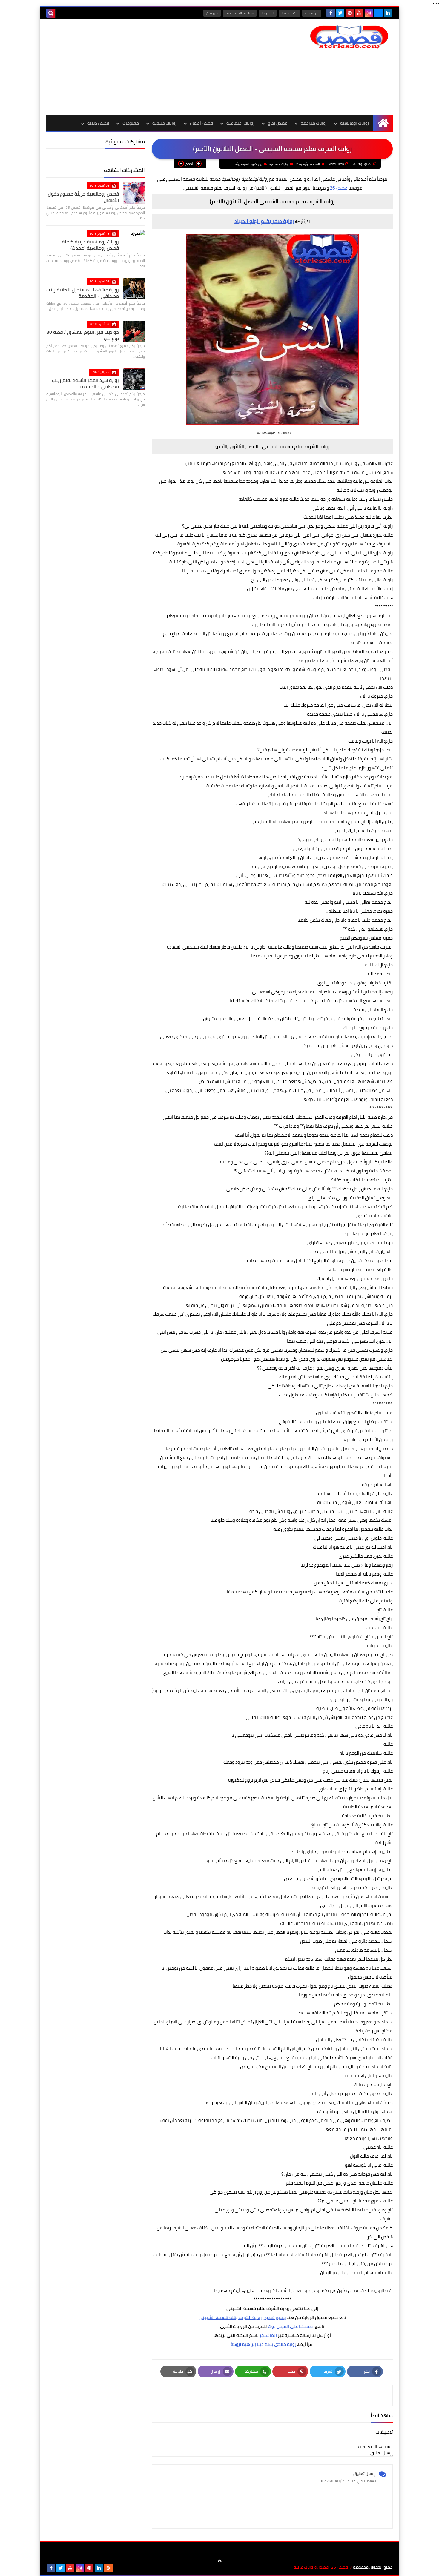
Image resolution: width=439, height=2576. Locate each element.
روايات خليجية (164, 123)
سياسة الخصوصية (240, 13)
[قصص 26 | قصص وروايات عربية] (349, 37)
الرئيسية (312, 13)
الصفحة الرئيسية (310, 164)
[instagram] (369, 13)
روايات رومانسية (354, 123)
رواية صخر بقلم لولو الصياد (264, 221)
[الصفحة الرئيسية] (383, 123)
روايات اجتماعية (240, 123)
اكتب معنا (289, 13)
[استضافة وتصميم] (118, 2568)
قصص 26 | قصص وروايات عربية (321, 2567)
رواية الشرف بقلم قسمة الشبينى (230, 2317)
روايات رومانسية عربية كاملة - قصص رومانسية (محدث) (89, 245)
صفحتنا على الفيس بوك (290, 2326)
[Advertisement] (155, 67)
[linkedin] (388, 13)
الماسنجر (268, 2335)
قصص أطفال (201, 123)
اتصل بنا (268, 13)
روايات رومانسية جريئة (249, 164)
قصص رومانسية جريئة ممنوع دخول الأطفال (83, 197)
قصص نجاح (278, 123)
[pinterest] (350, 13)
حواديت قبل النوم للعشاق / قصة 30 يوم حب (83, 335)
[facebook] (331, 13)
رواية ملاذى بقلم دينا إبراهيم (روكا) (264, 2344)
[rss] (108, 2568)
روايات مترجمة (314, 123)
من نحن (212, 13)
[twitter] (340, 13)
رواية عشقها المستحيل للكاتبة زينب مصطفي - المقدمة (83, 293)
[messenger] (378, 13)
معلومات (131, 123)
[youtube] (359, 13)
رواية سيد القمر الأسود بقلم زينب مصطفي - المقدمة (85, 383)
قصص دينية (98, 123)
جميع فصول (274, 2317)
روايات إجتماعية (279, 164)
